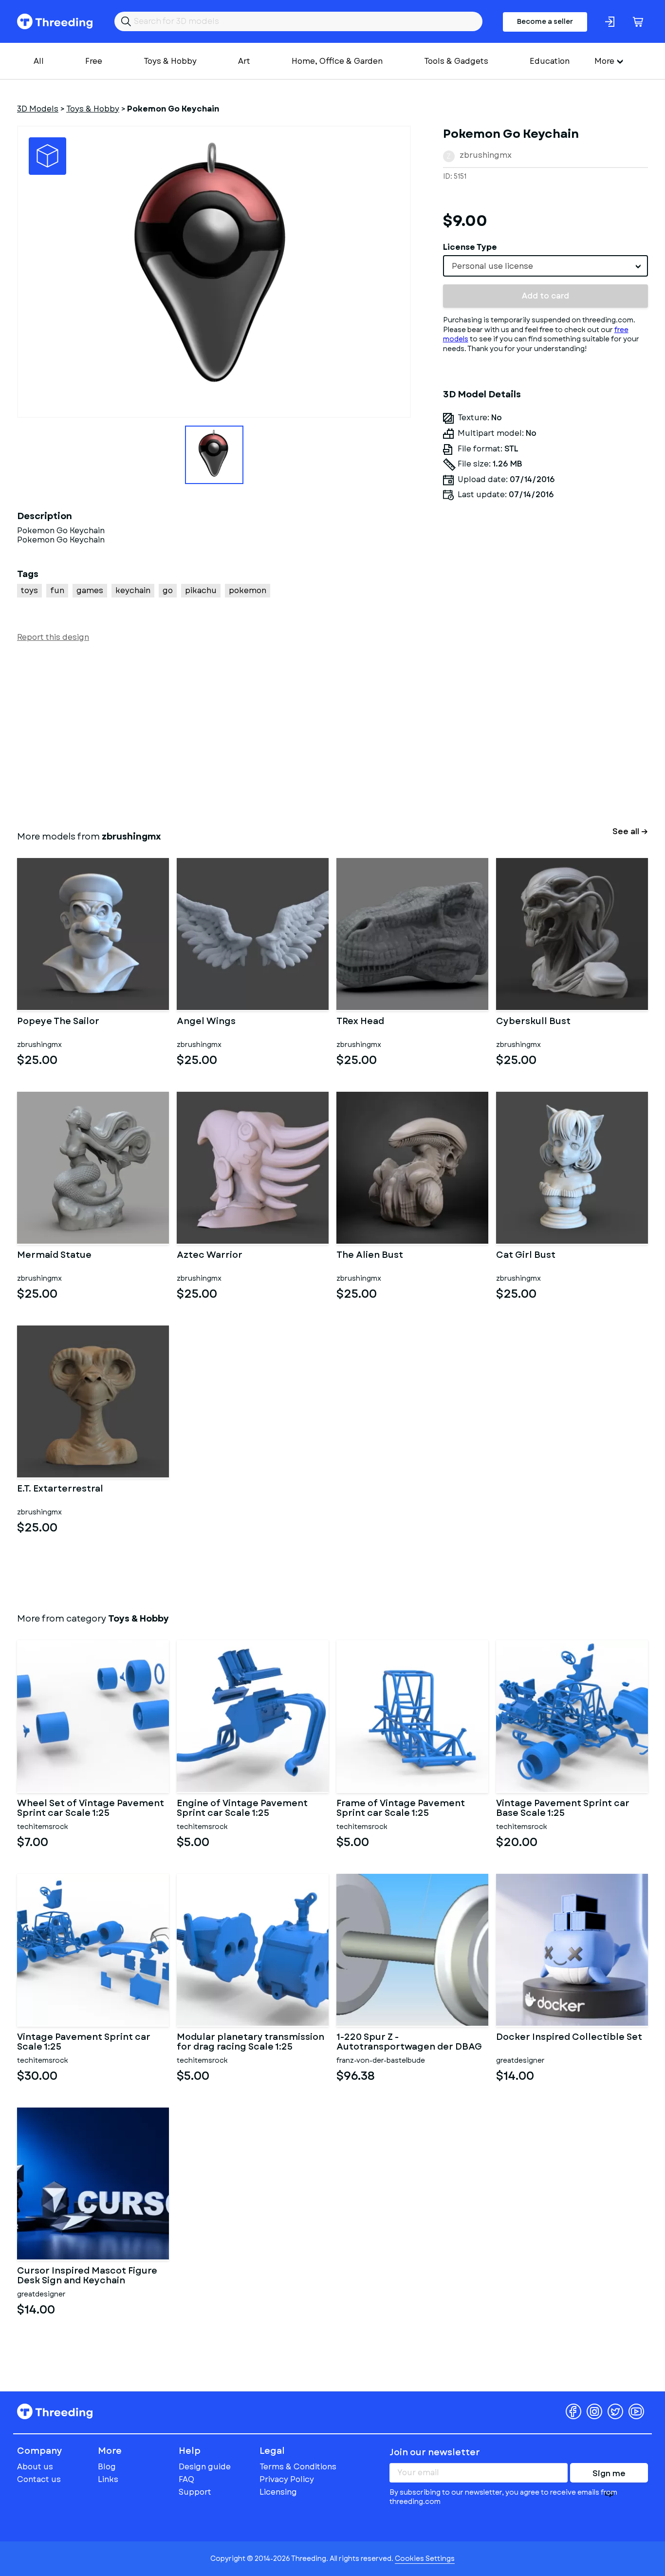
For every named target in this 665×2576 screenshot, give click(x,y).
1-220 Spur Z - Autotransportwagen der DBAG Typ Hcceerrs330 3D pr (409, 2042)
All (39, 61)
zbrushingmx (486, 155)
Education (550, 61)
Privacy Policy (287, 2479)
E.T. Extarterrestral (60, 1490)
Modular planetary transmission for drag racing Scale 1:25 (250, 2042)
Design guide (205, 2467)
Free (94, 61)
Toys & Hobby (170, 61)
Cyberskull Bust (533, 1022)
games (90, 590)
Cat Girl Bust (526, 1256)
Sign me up (609, 2475)
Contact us (39, 2479)
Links (108, 2479)
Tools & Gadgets (456, 61)
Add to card (545, 296)
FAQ (186, 2479)
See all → (630, 831)
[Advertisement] (309, 734)
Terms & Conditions (298, 2467)
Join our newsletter (435, 2452)
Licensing (278, 2492)
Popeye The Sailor (58, 1022)
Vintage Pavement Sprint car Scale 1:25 (84, 2042)
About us (35, 2467)
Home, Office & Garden (337, 61)
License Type (470, 247)
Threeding (55, 21)
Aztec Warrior (210, 1256)
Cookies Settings (425, 2558)
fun (57, 590)
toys (29, 590)
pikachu (201, 590)
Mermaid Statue (54, 1256)
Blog (107, 2467)
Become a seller (545, 21)
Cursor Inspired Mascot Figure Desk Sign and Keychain (87, 2276)
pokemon (248, 590)
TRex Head (360, 1022)
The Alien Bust (370, 1256)
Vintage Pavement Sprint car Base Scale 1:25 (563, 1809)
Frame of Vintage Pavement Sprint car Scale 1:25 (401, 1809)
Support (195, 2492)
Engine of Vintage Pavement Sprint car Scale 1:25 (242, 1809)
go (168, 590)
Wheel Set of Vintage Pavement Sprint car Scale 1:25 (91, 1809)
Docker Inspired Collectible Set (569, 2038)
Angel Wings (206, 1022)
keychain (133, 590)
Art (244, 61)
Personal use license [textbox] (492, 266)
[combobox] (545, 266)
